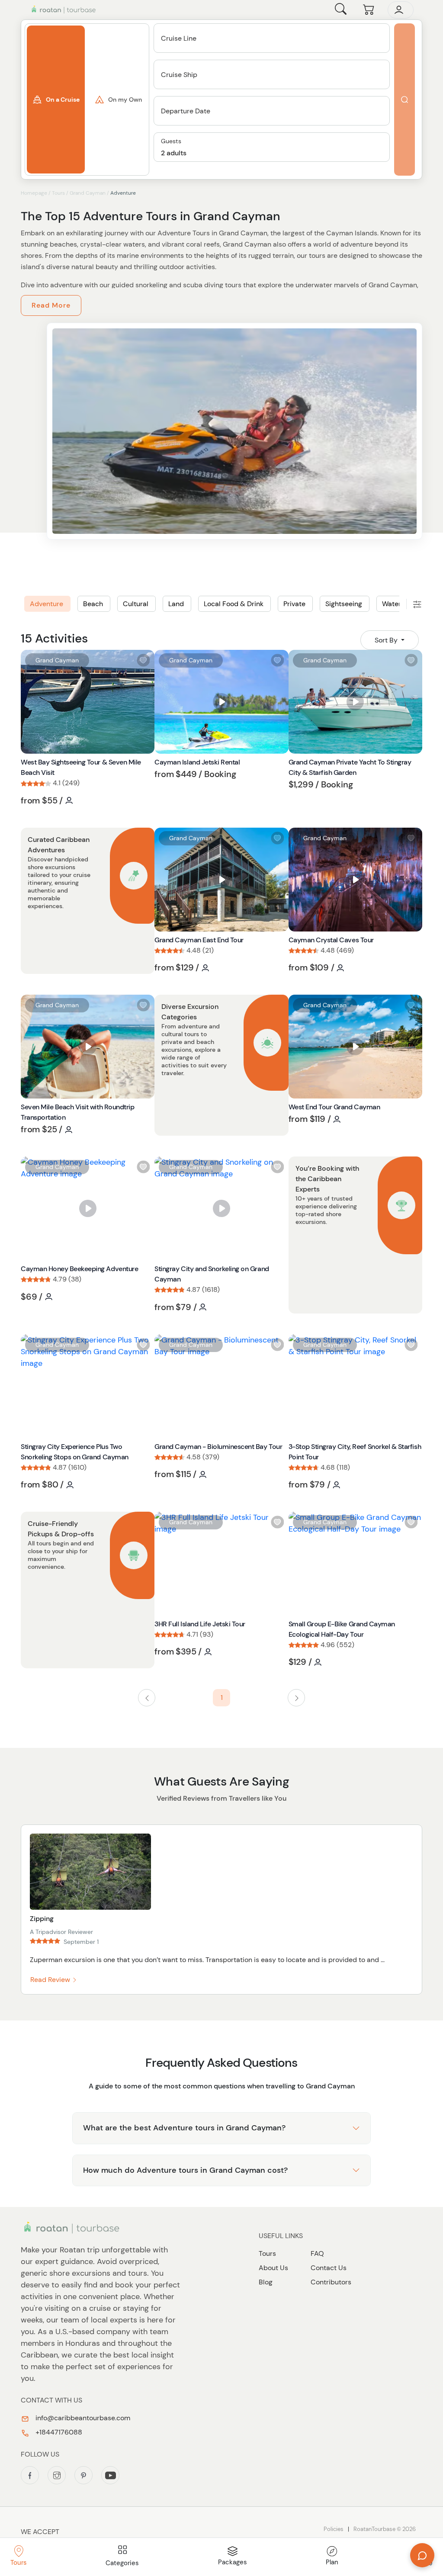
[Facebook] (30, 2475)
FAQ (317, 2253)
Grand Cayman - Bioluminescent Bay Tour (218, 1447)
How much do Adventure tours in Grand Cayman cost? (185, 2170)
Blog (266, 2282)
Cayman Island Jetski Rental (197, 762)
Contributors (331, 2282)
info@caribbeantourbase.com (82, 2418)
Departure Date (186, 111)
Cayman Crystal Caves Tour (331, 940)
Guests (171, 141)
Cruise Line (179, 38)
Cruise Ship (179, 75)
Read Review (51, 1980)
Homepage (34, 193)
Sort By (387, 640)
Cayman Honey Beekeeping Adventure (79, 1269)
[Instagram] (57, 2475)
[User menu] (401, 10)
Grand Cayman (88, 193)
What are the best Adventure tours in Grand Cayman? (184, 2128)
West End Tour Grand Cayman (334, 1107)
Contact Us (329, 2268)
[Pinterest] (83, 2475)
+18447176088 (58, 2432)
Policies (334, 2529)
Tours (58, 193)
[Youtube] (110, 2475)
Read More (51, 305)
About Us (273, 2268)
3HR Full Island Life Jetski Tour (200, 1624)
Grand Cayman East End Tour (199, 940)
